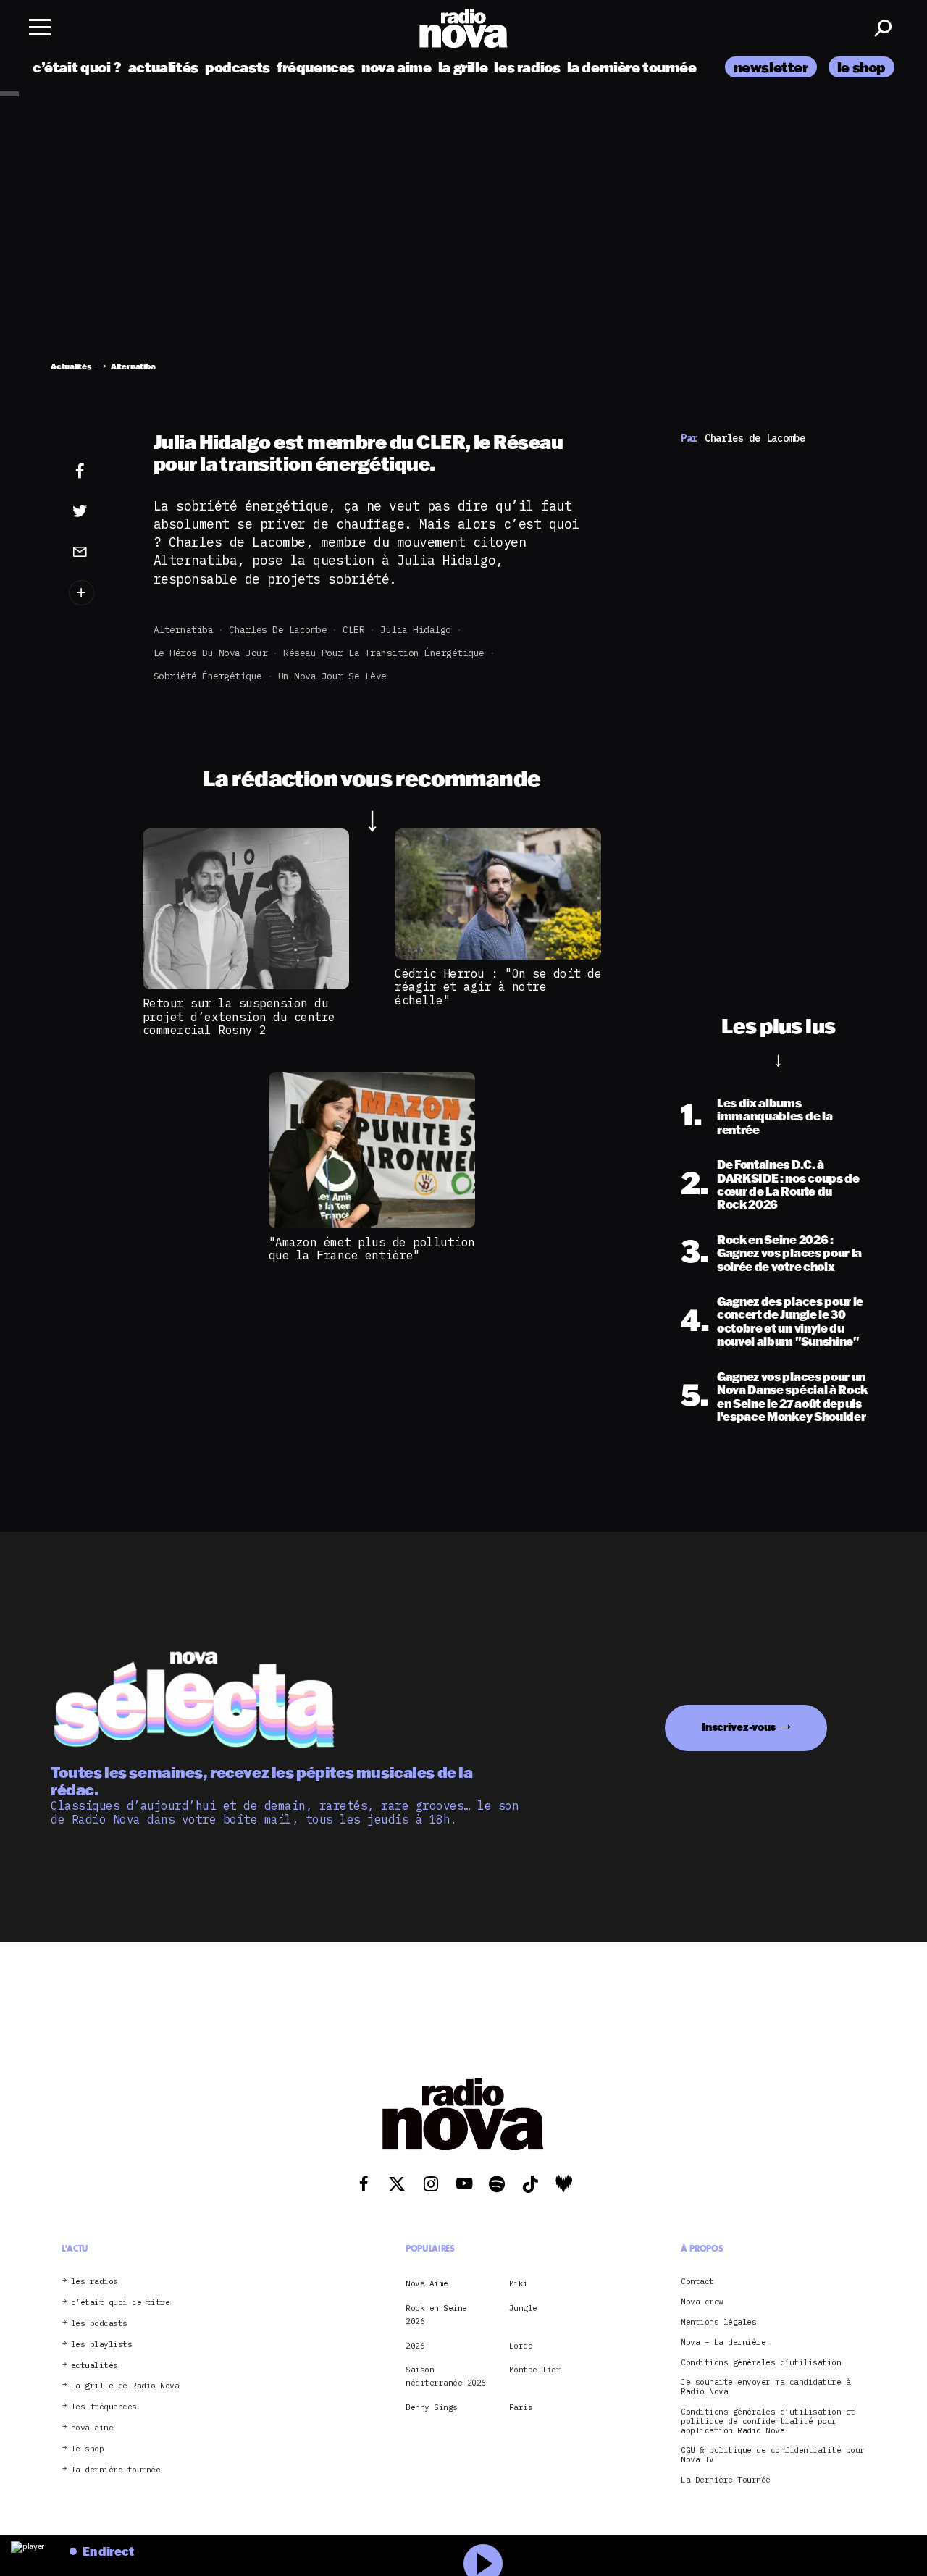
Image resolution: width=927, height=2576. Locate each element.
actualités (163, 67)
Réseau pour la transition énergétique (384, 653)
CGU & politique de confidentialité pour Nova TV (773, 2455)
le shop (861, 67)
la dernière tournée (632, 67)
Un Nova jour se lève (332, 676)
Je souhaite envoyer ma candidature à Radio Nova (765, 2387)
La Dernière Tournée (726, 2480)
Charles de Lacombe (278, 630)
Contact (697, 2282)
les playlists (102, 2345)
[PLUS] (97, 593)
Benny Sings (432, 2407)
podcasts (238, 67)
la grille (463, 67)
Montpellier (535, 2370)
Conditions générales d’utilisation (761, 2363)
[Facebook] (97, 471)
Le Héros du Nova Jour (211, 653)
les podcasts (99, 2324)
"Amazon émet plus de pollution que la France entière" (372, 1249)
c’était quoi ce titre (121, 2303)
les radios (527, 67)
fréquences (316, 67)
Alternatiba (184, 630)
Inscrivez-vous (739, 1727)
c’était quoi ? (77, 67)
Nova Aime (427, 2283)
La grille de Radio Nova (125, 2386)
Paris (521, 2407)
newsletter (771, 67)
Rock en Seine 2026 (436, 2315)
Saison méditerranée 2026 (446, 2376)
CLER (353, 630)
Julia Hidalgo (416, 630)
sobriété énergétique (208, 676)
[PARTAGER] (97, 511)
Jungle (523, 2308)
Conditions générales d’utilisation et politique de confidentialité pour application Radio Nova (768, 2421)
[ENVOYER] (97, 551)
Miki (519, 2283)
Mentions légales (718, 2322)
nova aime (397, 67)
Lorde (521, 2346)
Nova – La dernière (723, 2342)
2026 (415, 2346)
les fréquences (104, 2407)
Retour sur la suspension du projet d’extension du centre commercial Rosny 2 (239, 1016)
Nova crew (702, 2302)
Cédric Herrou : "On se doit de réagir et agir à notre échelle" (498, 987)
